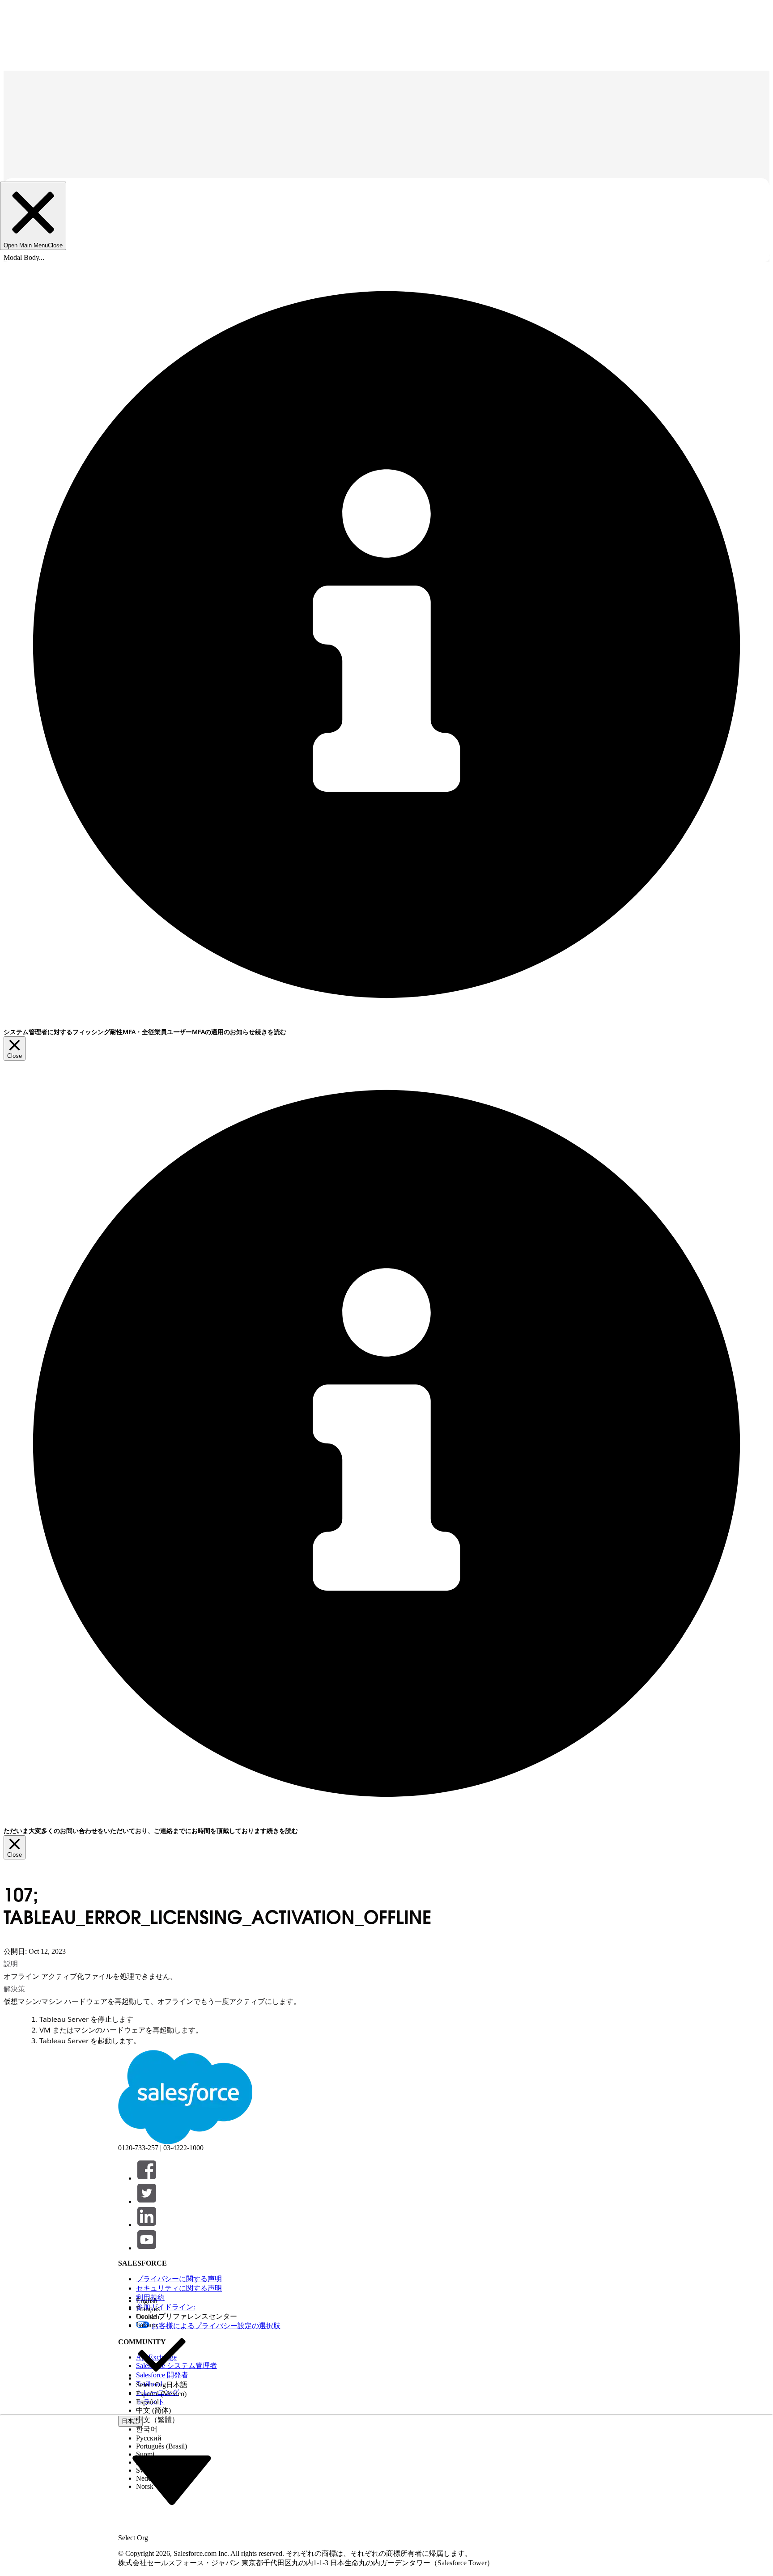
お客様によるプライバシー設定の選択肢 (216, 2326)
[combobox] (172, 2479)
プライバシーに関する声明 (179, 2279)
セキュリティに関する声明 (179, 2288)
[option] (162, 2301)
